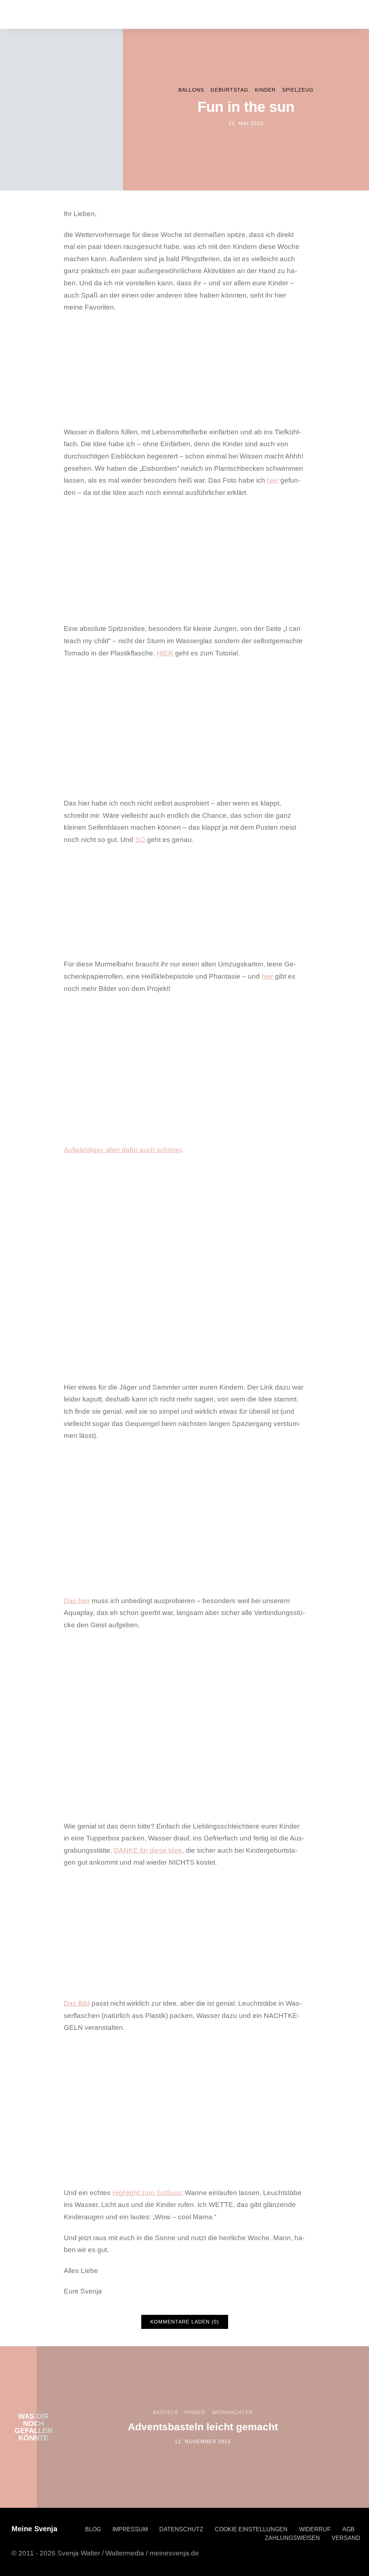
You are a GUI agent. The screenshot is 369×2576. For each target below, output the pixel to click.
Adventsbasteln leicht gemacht (203, 2427)
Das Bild (77, 2003)
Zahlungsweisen (292, 2538)
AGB (348, 2529)
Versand (346, 2538)
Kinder (265, 90)
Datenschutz (181, 2529)
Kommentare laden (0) (185, 2322)
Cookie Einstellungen (251, 2529)
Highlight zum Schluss (147, 2193)
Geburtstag (229, 90)
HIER (165, 653)
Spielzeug (298, 90)
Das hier (77, 1601)
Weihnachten (232, 2412)
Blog (93, 2529)
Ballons (191, 90)
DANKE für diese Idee (148, 1850)
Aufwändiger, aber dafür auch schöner (123, 1150)
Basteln (165, 2412)
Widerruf (315, 2529)
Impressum (130, 2529)
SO (141, 840)
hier (273, 480)
